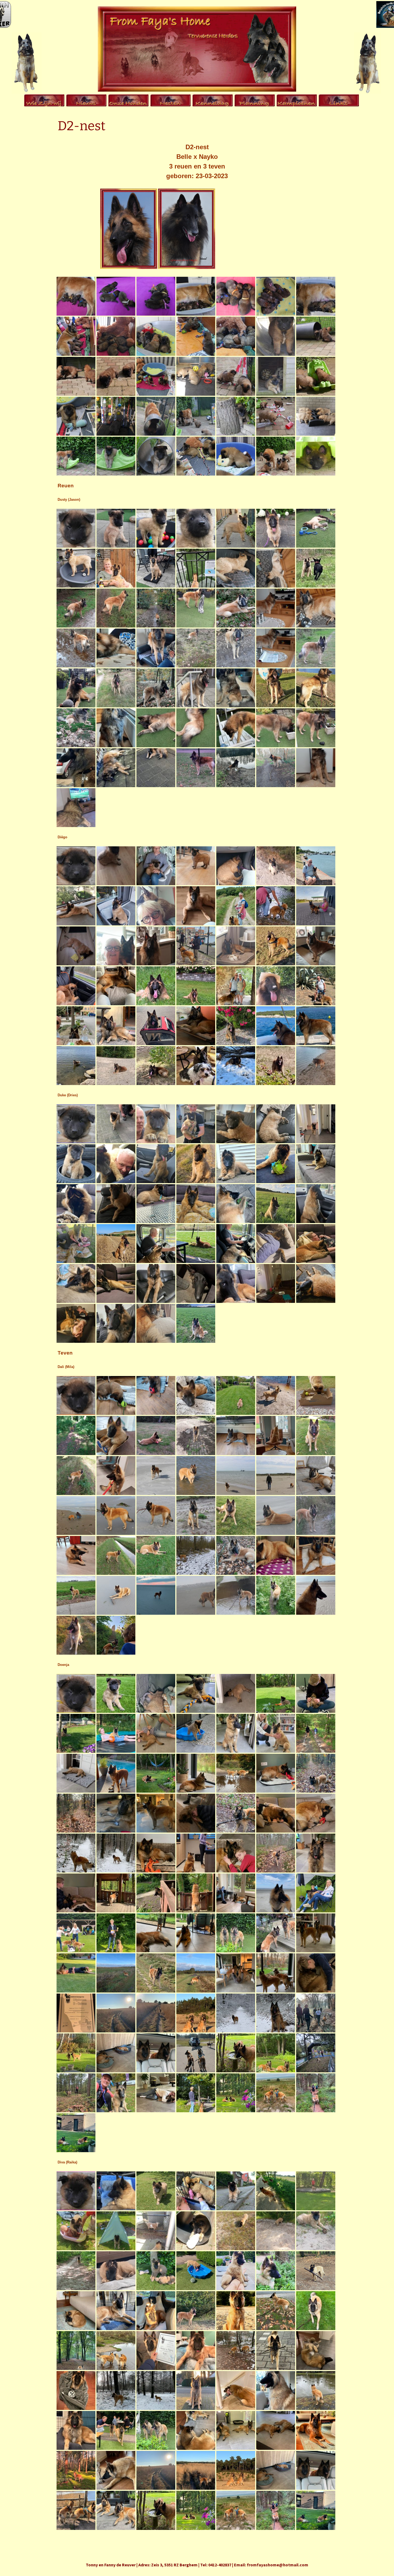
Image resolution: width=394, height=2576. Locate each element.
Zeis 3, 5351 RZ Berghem (174, 2565)
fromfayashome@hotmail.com (278, 2565)
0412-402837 (220, 2565)
